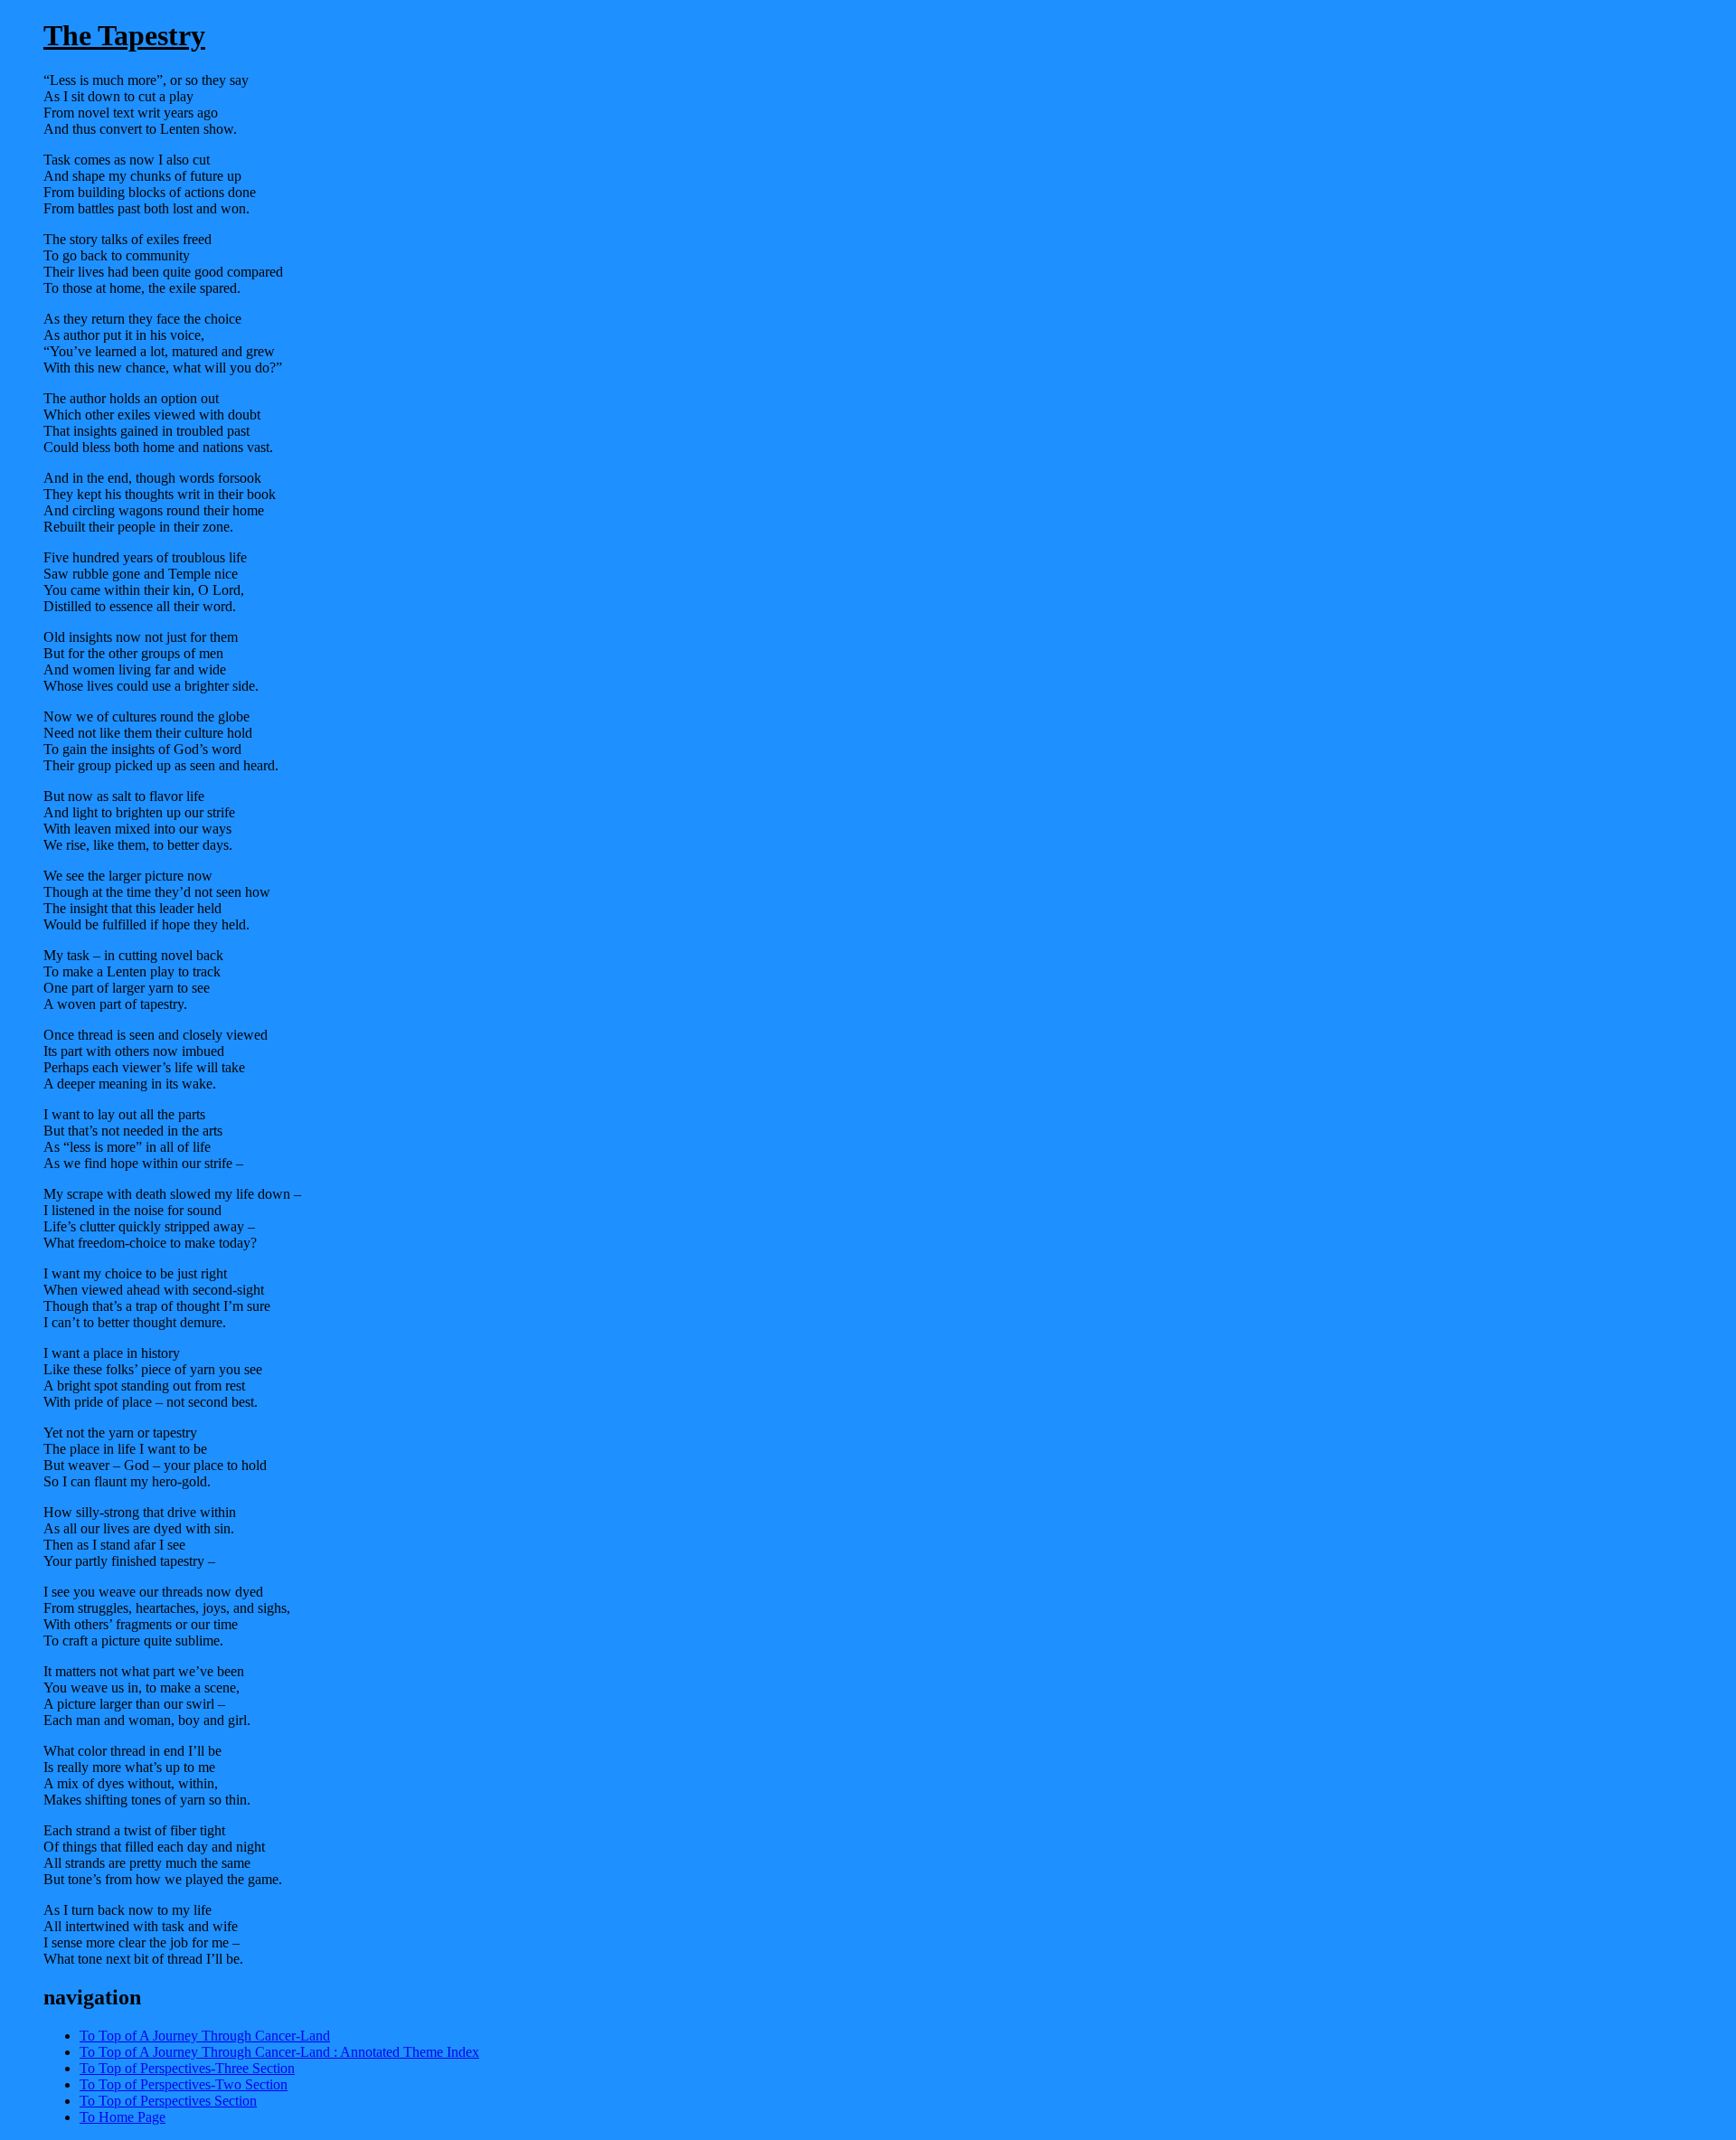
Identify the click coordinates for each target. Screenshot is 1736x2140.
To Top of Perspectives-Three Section (187, 2068)
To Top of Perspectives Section (168, 2101)
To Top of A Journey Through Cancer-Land (205, 2036)
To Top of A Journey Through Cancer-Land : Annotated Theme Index (279, 2052)
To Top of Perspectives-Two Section (184, 2084)
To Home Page (123, 2117)
